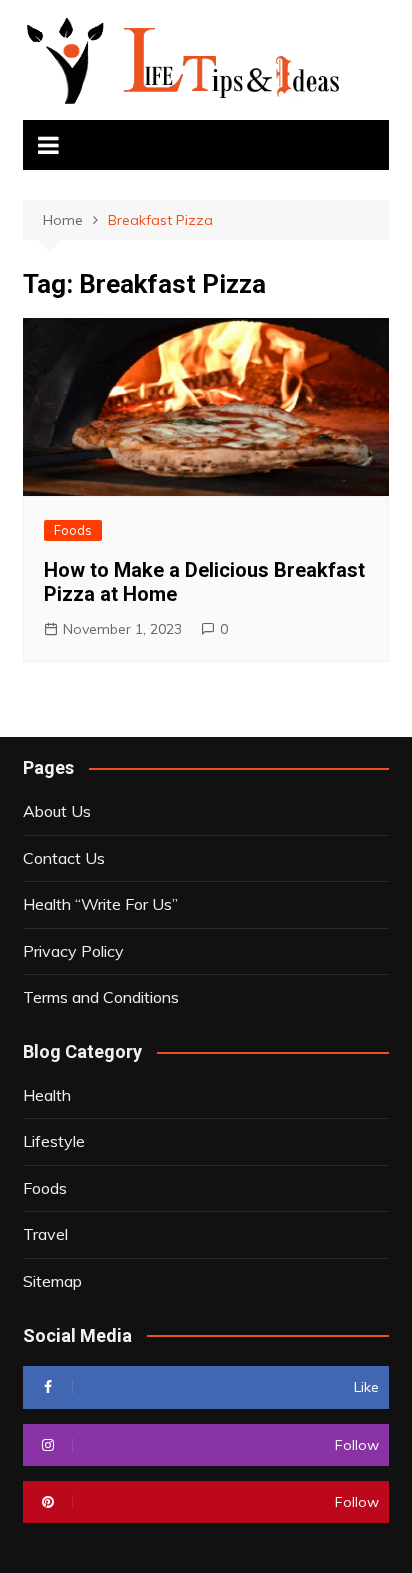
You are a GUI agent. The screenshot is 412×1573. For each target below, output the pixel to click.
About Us (57, 811)
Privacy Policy (73, 951)
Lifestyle (54, 1141)
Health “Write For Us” (100, 904)
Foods (73, 530)
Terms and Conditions (101, 997)
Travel (45, 1234)
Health (47, 1095)
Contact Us (64, 858)
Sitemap (52, 1281)
